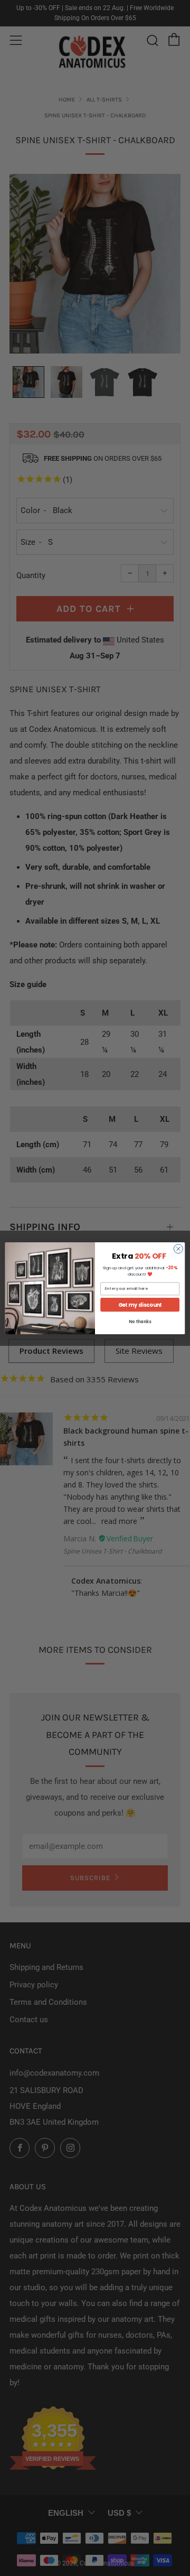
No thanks (140, 1321)
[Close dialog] (178, 1248)
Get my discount (140, 1305)
